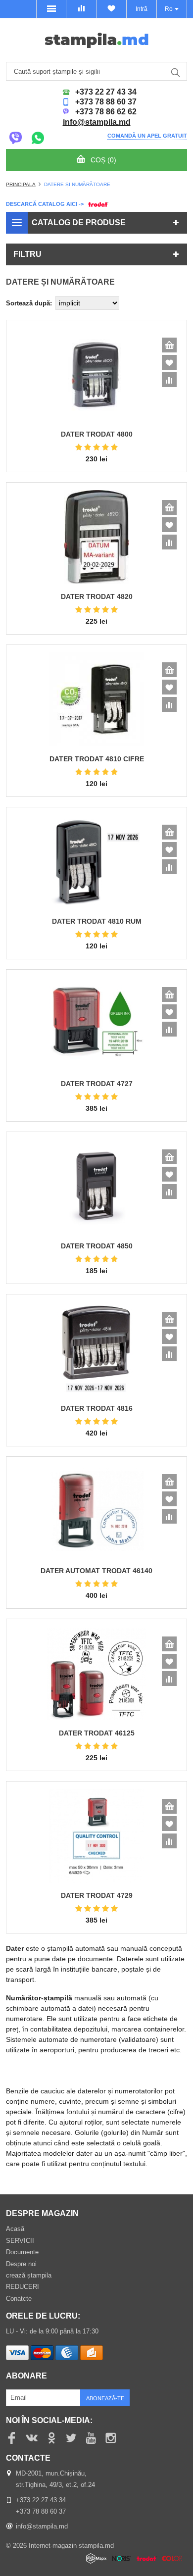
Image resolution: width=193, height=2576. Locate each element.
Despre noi (21, 2264)
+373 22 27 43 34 (106, 92)
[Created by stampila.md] (137, 2559)
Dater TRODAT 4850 (97, 1246)
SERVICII (20, 2241)
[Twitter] (71, 2438)
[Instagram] (111, 2438)
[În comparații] (169, 380)
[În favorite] (169, 362)
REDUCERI (23, 2287)
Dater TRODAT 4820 (97, 596)
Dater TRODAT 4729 (97, 1895)
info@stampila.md (97, 122)
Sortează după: (29, 303)
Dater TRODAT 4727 (97, 1084)
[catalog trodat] (97, 203)
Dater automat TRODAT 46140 (96, 1571)
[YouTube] (91, 2438)
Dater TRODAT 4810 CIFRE (97, 759)
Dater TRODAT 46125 (97, 1733)
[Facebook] (12, 2438)
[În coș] (169, 345)
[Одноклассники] (51, 2438)
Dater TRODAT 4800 (97, 434)
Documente (22, 2252)
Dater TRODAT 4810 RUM (97, 921)
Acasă (15, 2229)
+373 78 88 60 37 (106, 102)
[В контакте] (32, 2438)
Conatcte (19, 2299)
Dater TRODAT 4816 (97, 1408)
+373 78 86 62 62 (106, 112)
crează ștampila (29, 2275)
